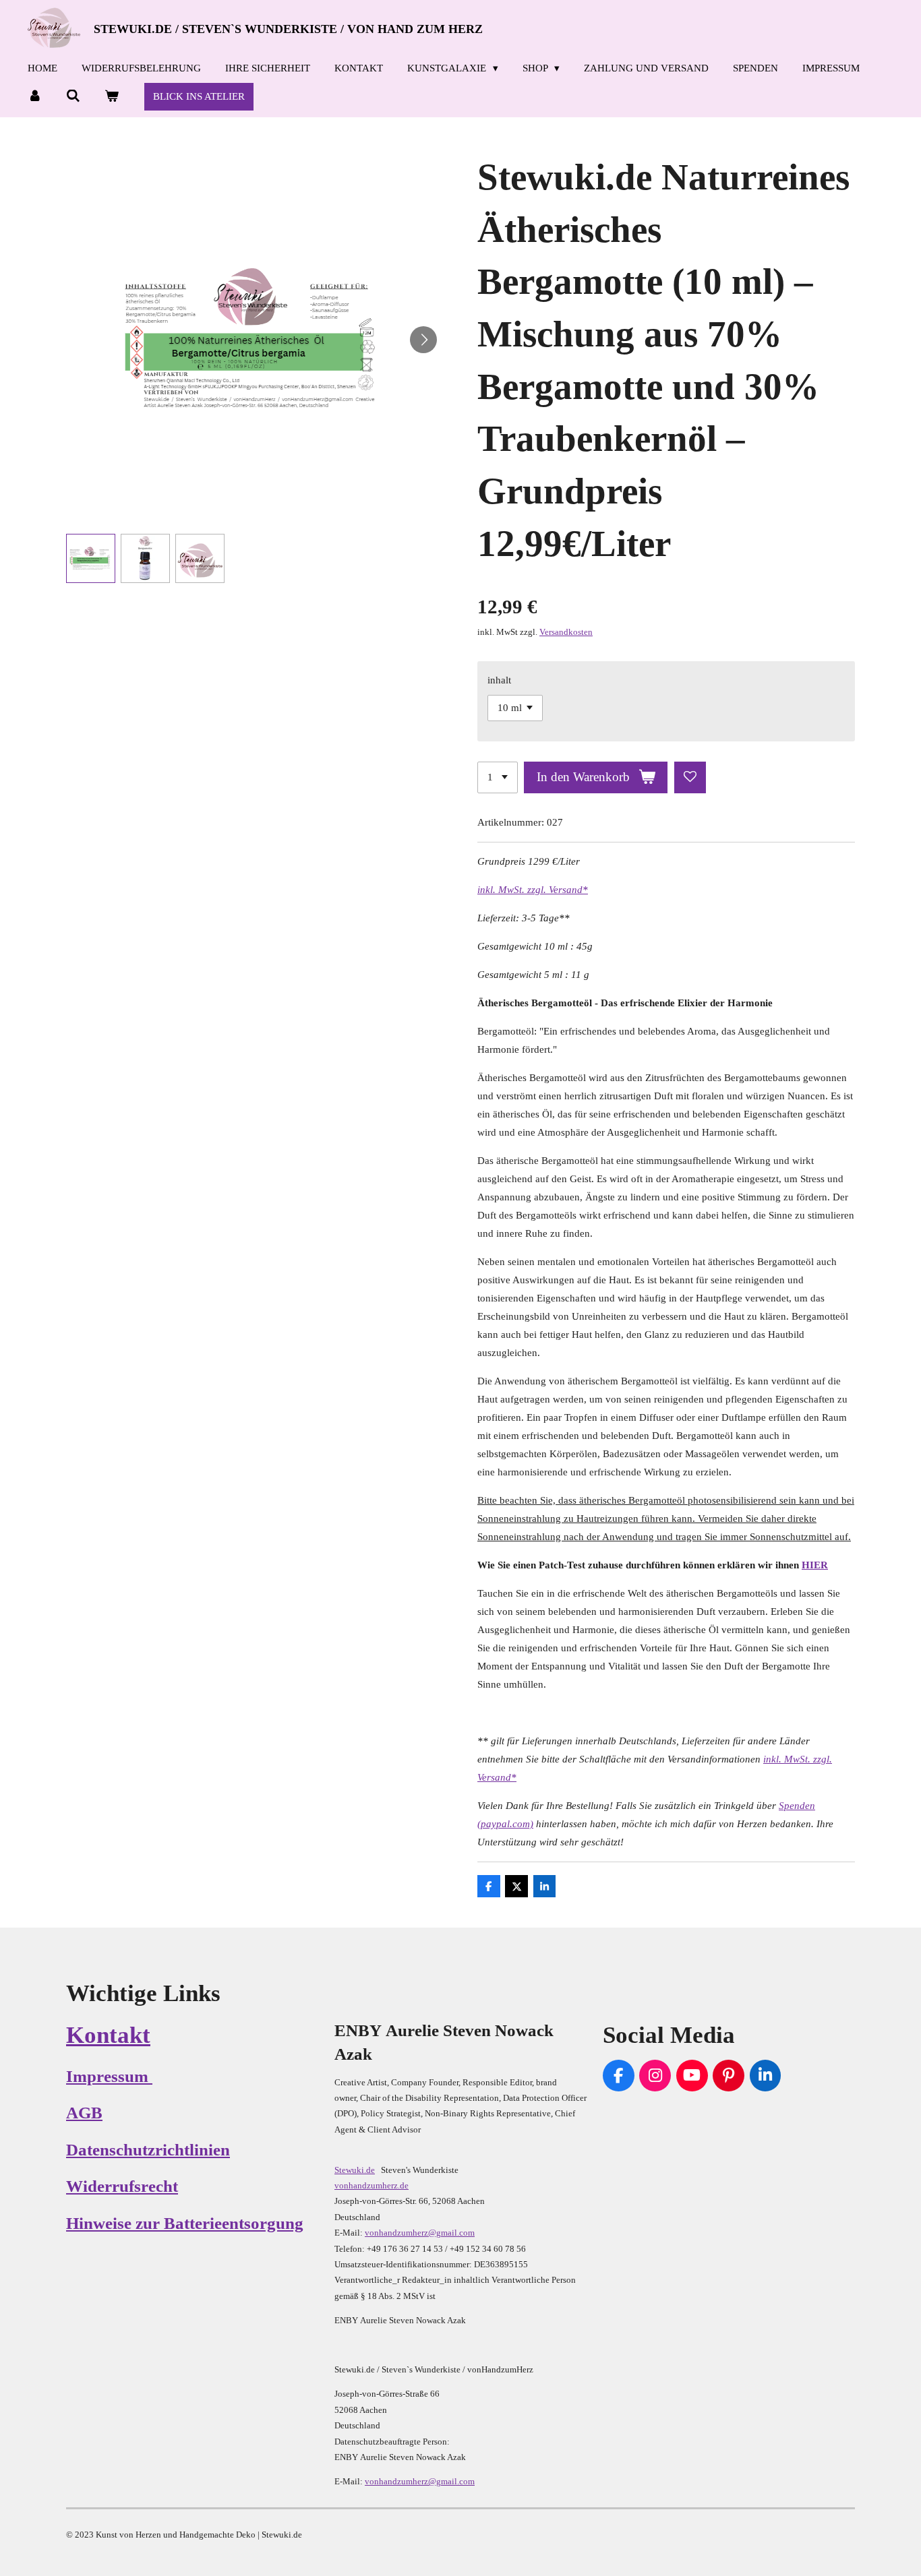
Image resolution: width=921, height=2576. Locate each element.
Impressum (109, 2076)
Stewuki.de (355, 2170)
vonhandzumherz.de (372, 2185)
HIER (815, 1565)
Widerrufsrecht (122, 2186)
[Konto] (35, 96)
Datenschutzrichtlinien (148, 2150)
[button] (91, 558)
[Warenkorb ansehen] (112, 96)
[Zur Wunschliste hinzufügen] (690, 777)
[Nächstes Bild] (423, 340)
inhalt (499, 680)
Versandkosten (566, 632)
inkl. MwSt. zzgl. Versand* (533, 890)
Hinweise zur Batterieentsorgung (185, 2223)
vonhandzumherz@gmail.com (420, 2233)
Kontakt (108, 2035)
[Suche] (73, 96)
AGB (84, 2113)
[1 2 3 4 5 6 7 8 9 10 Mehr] (498, 777)
